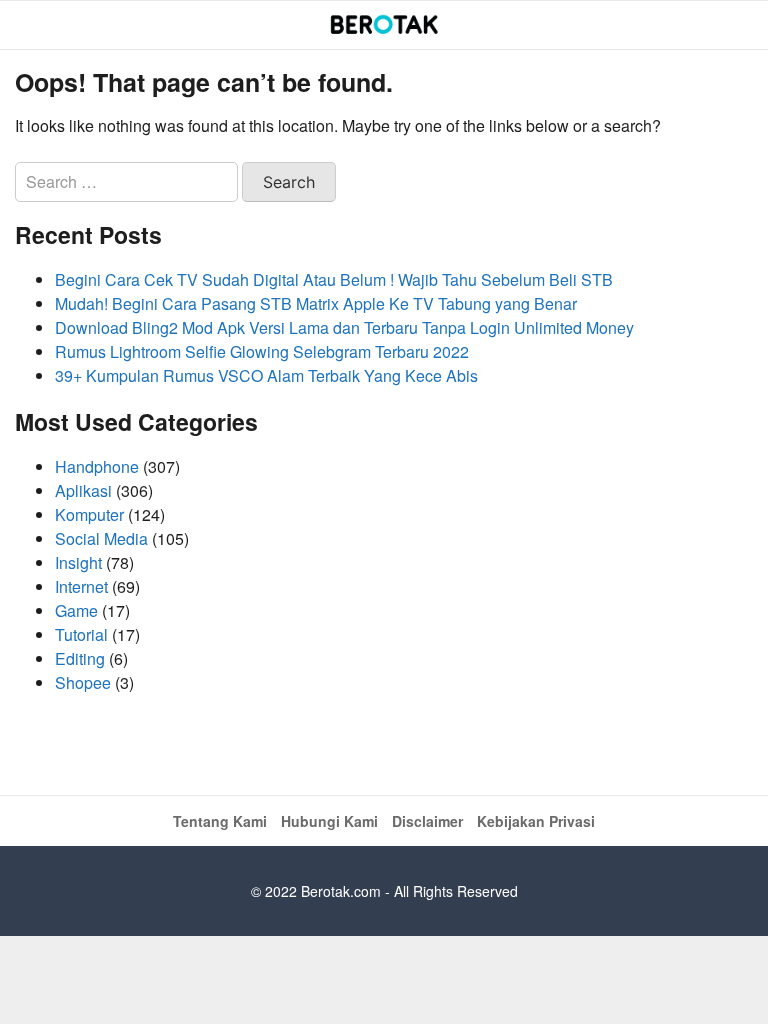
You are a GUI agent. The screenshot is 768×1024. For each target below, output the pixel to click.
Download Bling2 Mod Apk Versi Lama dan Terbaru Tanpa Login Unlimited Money (344, 327)
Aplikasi (83, 490)
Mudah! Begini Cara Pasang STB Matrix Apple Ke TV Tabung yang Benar (316, 303)
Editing (80, 658)
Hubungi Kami (329, 821)
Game (76, 610)
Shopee (83, 682)
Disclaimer (427, 821)
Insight (78, 562)
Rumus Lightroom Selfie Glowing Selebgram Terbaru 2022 (262, 351)
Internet (81, 586)
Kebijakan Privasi (536, 821)
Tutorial (81, 634)
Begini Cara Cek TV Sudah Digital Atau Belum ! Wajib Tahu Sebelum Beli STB (334, 279)
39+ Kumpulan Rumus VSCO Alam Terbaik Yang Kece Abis (266, 375)
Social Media (101, 538)
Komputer (89, 514)
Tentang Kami (220, 821)
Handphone (97, 466)
